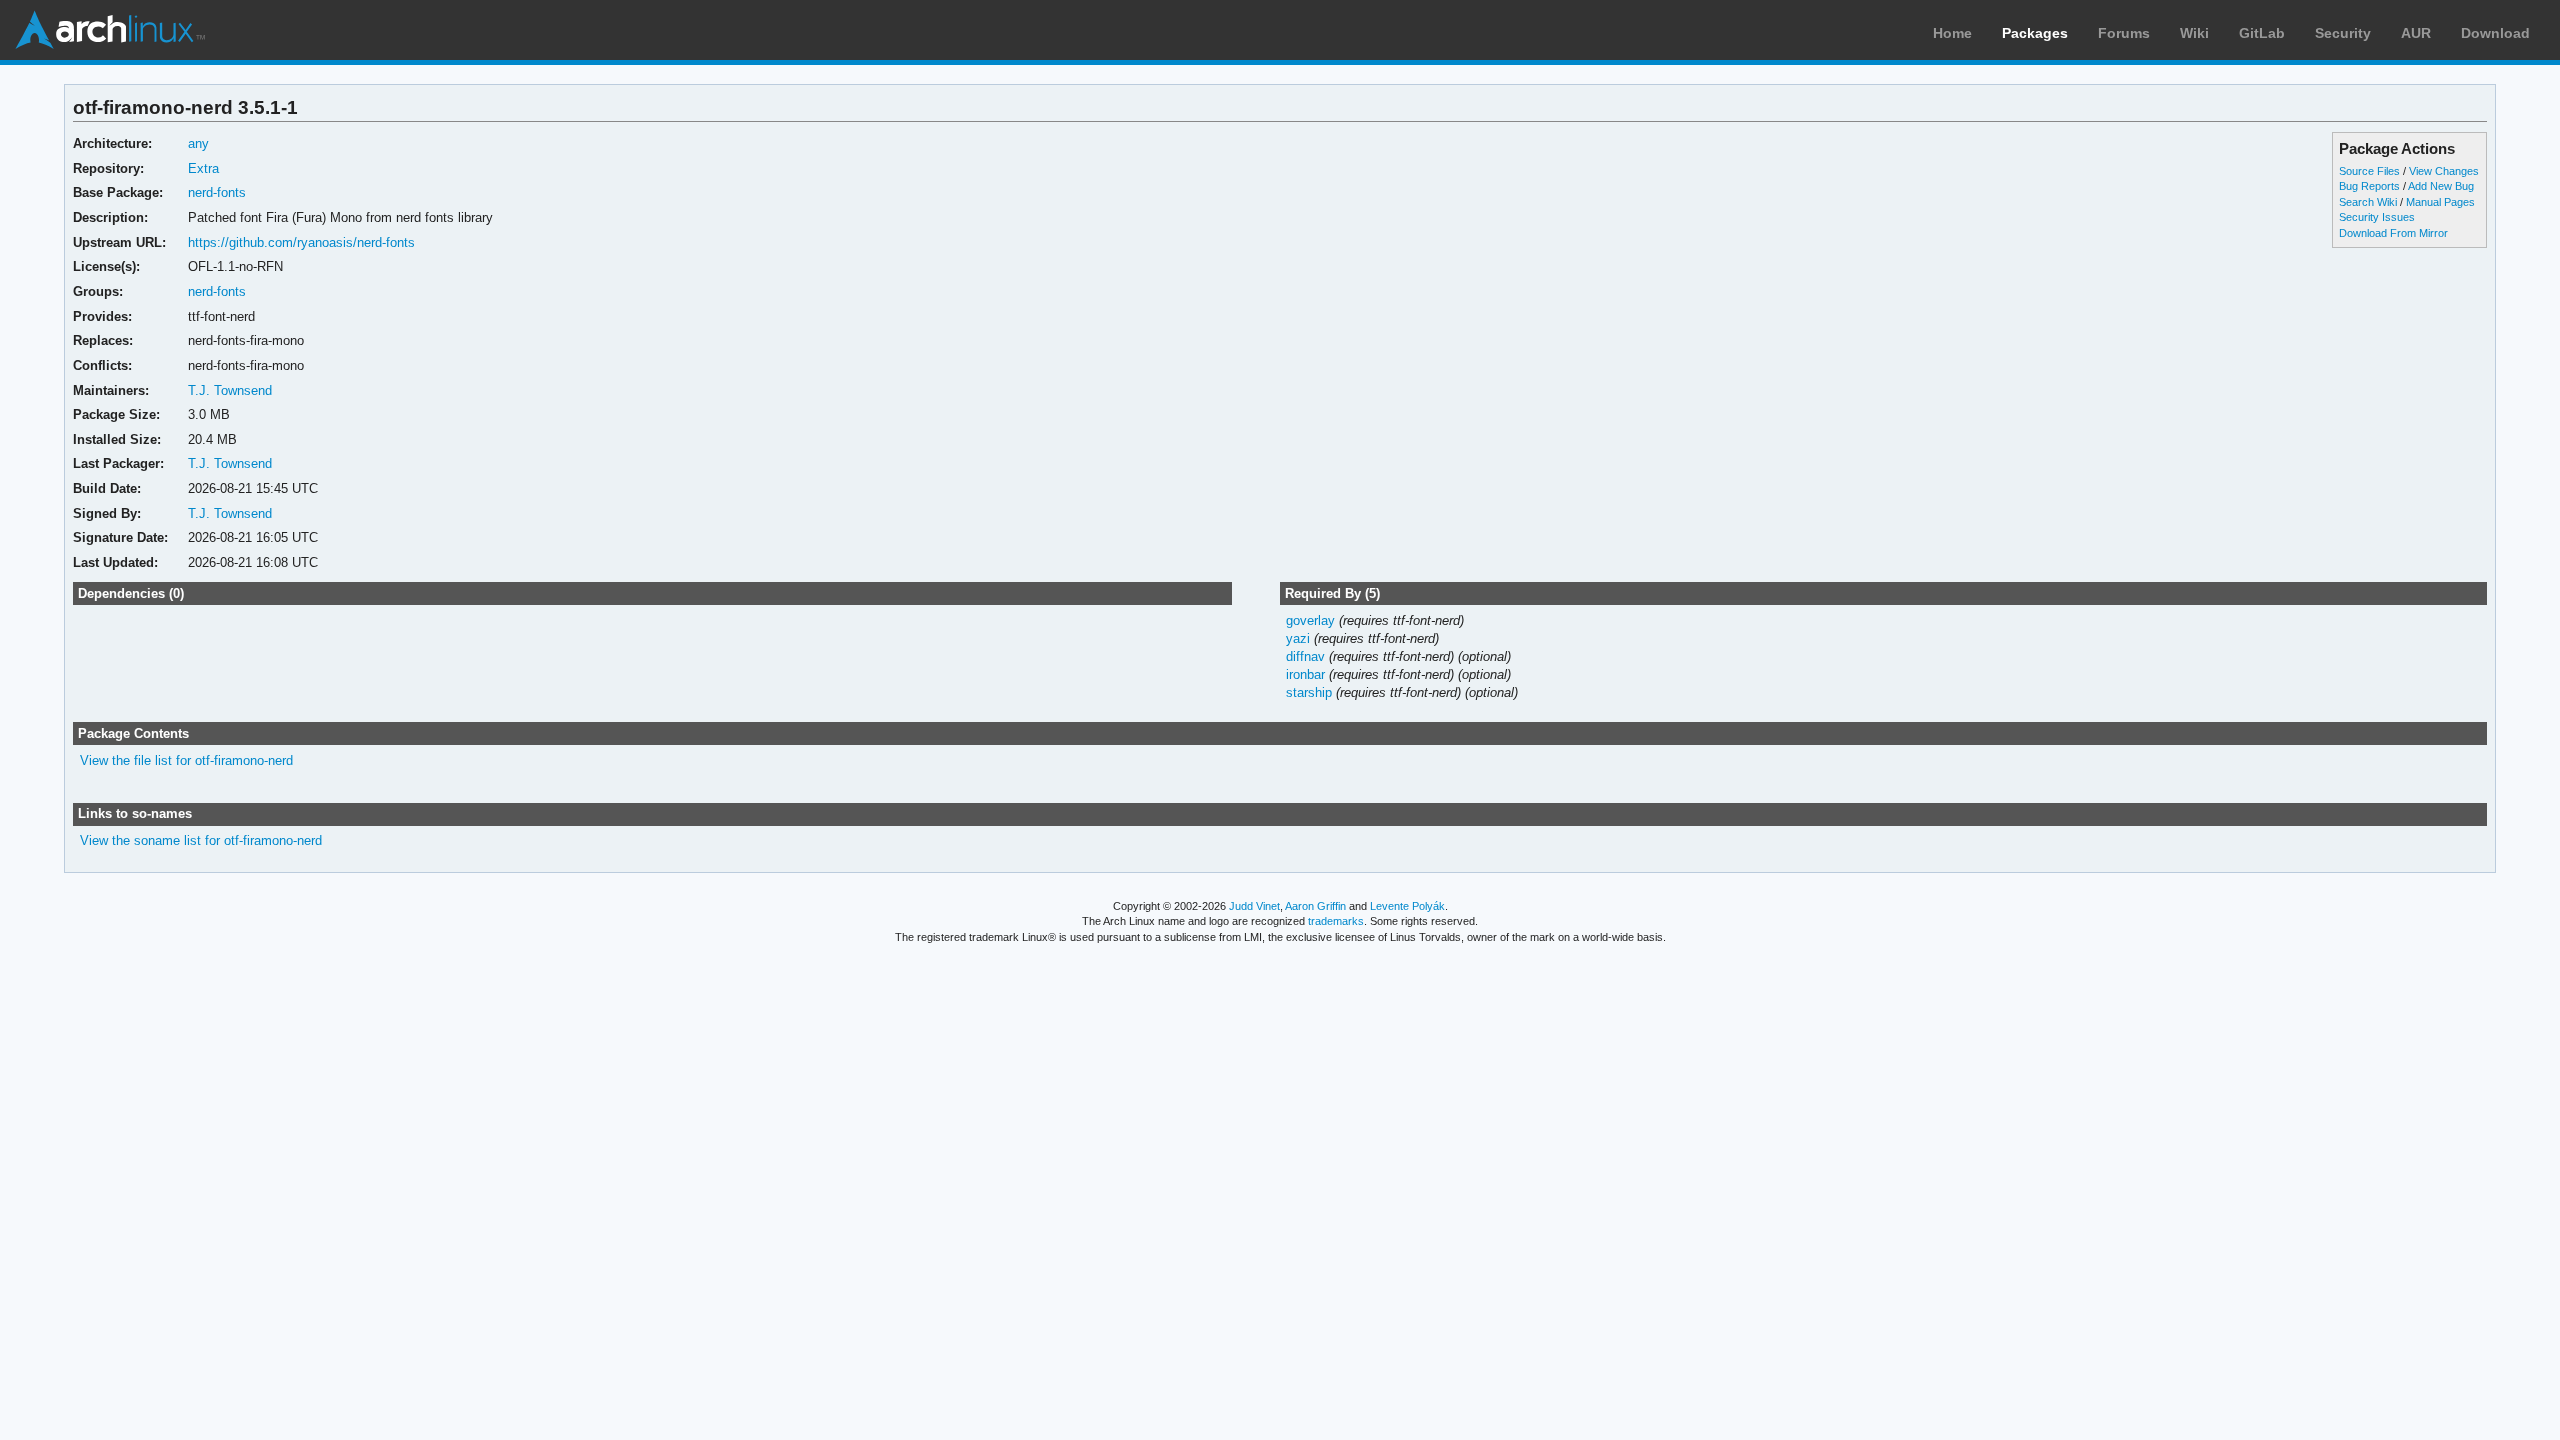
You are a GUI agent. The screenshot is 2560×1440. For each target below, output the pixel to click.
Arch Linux (110, 30)
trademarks (1336, 921)
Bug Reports (2369, 186)
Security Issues (2377, 217)
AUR (2416, 33)
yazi (1298, 638)
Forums (2124, 33)
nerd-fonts (217, 192)
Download (2495, 33)
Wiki (2194, 33)
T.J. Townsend (230, 390)
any (198, 143)
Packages (2035, 33)
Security (2343, 33)
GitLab (2262, 33)
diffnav (1305, 656)
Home (1952, 33)
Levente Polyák (1407, 906)
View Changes (2444, 171)
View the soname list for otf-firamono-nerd (201, 840)
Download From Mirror (2393, 233)
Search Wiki (2368, 202)
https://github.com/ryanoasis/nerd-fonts (301, 242)
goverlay (1310, 620)
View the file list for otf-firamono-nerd (186, 760)
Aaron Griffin (1315, 906)
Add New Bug (2441, 186)
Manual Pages (2440, 202)
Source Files (2369, 171)
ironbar (1305, 674)
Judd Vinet (1254, 906)
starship (1309, 692)
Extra (203, 168)
